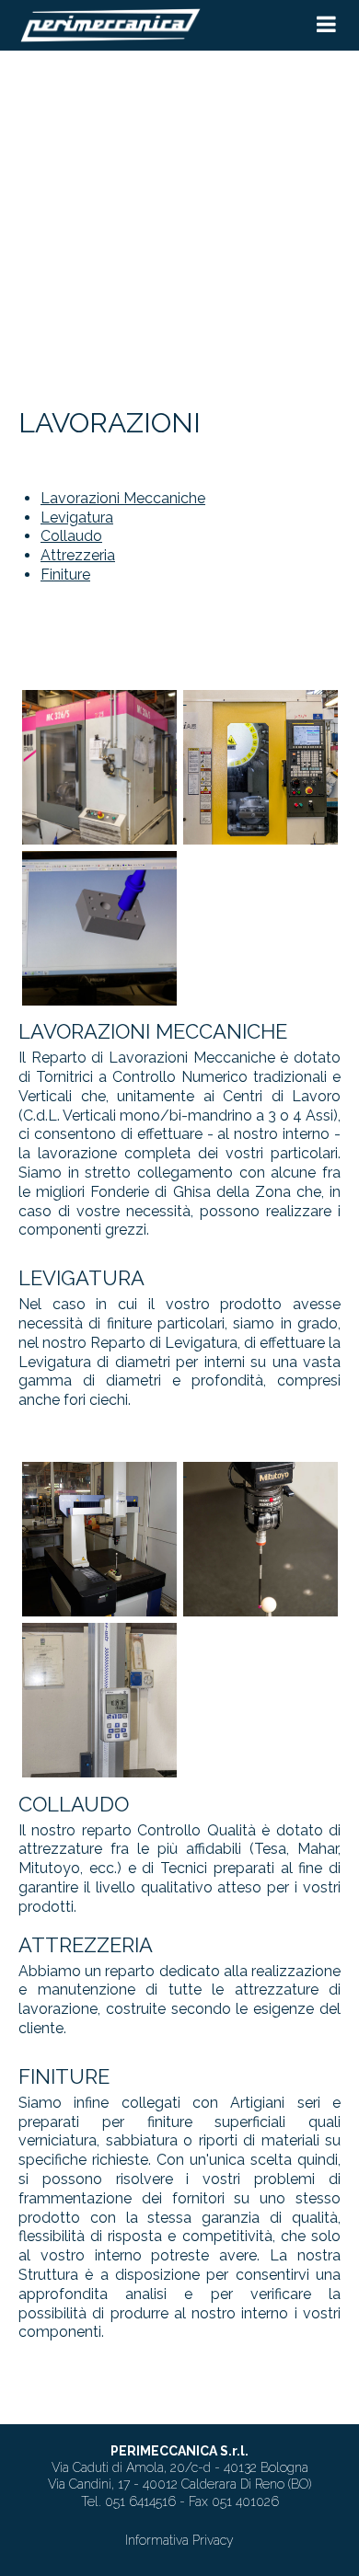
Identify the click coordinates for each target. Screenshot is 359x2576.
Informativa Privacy (179, 2540)
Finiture (65, 575)
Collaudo (71, 536)
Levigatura (77, 517)
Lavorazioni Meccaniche (123, 498)
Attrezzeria (78, 555)
